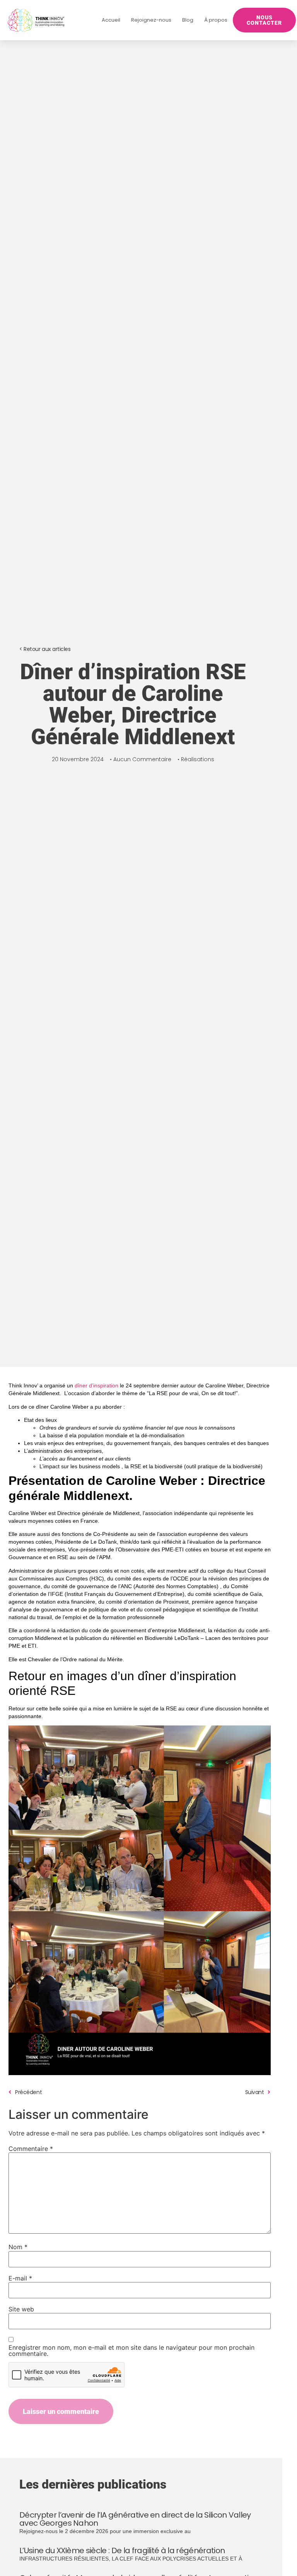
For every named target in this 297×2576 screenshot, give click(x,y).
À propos (216, 20)
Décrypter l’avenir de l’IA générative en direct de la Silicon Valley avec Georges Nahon (135, 2519)
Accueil (111, 20)
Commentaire (31, 2149)
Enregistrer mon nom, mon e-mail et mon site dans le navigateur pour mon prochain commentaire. (131, 2351)
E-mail (20, 2278)
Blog (188, 20)
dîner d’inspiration (96, 1385)
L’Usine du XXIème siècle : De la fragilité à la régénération (122, 2550)
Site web (21, 2309)
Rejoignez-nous (151, 20)
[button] (45, 649)
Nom (18, 2247)
